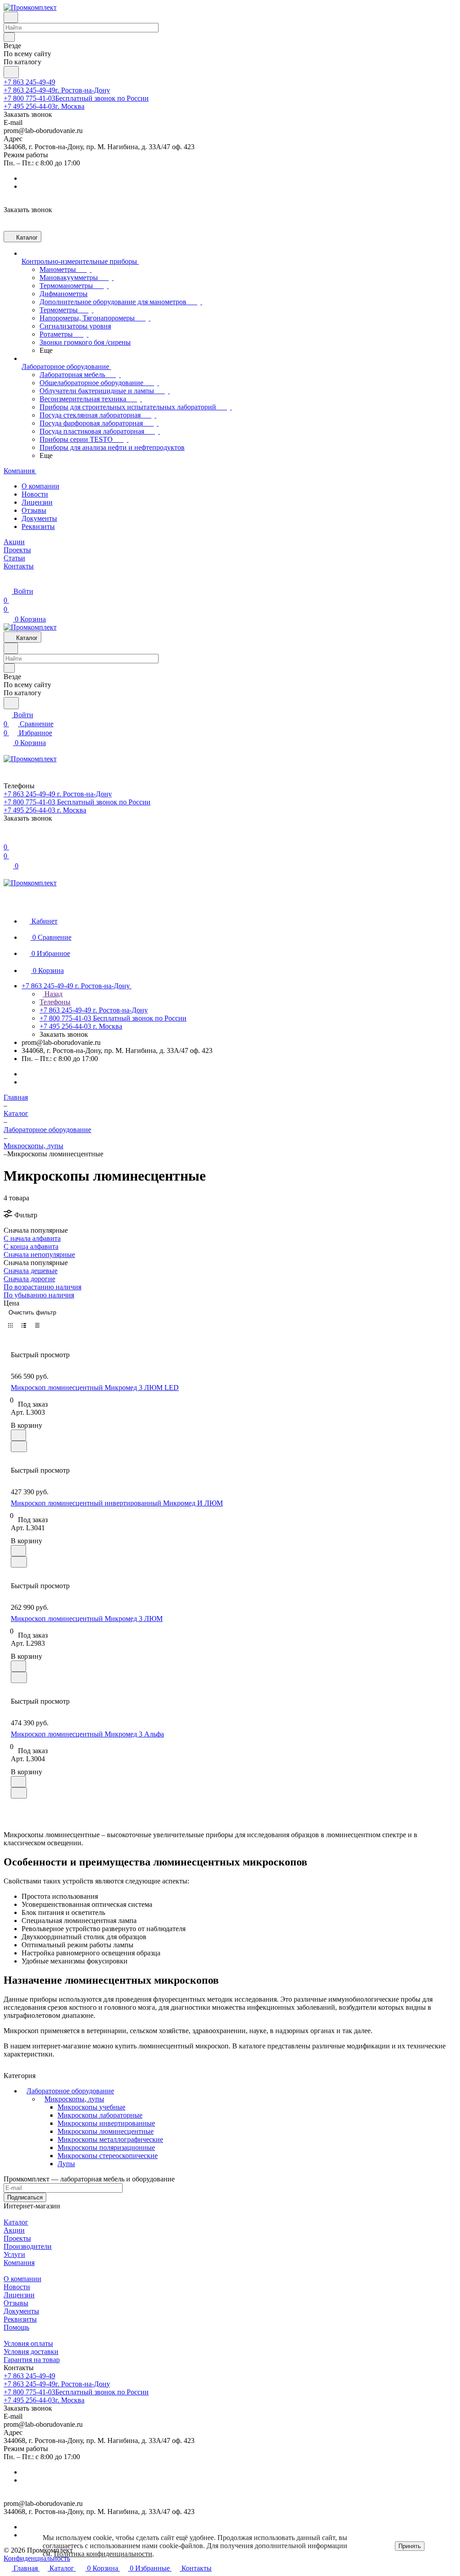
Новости (35, 494)
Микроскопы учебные (91, 2107)
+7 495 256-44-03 (44, 106)
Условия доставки (31, 2352)
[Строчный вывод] (24, 1325)
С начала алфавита (32, 1238)
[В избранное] (18, 1435)
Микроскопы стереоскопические (108, 2156)
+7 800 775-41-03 (76, 98)
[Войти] (8, 838)
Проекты (17, 2238)
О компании (40, 486)
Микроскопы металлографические (110, 2139)
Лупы (66, 2164)
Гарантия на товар (32, 2360)
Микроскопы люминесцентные (106, 2131)
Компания (19, 2263)
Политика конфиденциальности (103, 2554)
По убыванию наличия (39, 1295)
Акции (14, 2230)
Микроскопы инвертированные (106, 2123)
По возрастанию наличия (42, 1287)
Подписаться (25, 2197)
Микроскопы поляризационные (106, 2147)
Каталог (16, 2222)
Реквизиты (38, 526)
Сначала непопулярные (39, 1255)
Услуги (14, 2254)
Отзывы (34, 510)
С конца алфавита (31, 1246)
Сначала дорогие (29, 1279)
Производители (28, 2246)
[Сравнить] (19, 1446)
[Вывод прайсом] (37, 1325)
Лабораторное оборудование (70, 2091)
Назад (53, 994)
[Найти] (11, 72)
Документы (39, 518)
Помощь (16, 2327)
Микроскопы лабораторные (100, 2115)
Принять (410, 2546)
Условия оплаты (28, 2343)
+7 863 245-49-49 (29, 82)
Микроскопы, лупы (74, 2099)
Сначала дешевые (31, 1271)
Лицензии (37, 502)
